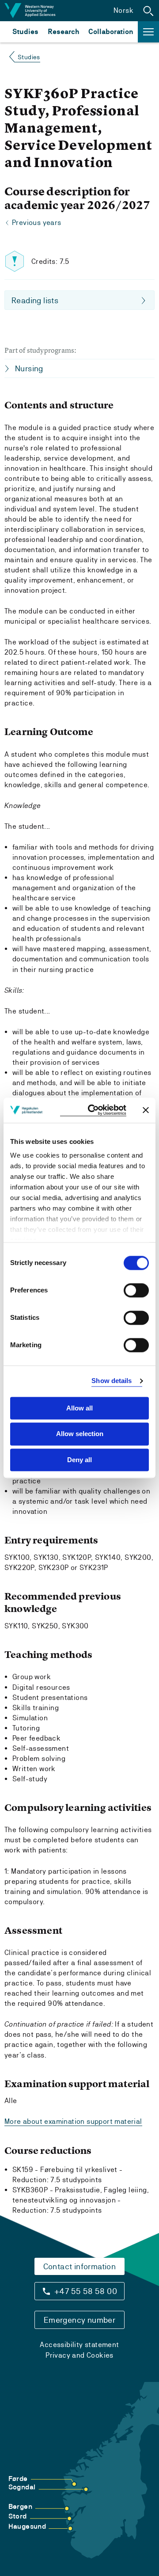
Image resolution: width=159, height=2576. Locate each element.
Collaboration (111, 32)
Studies (25, 32)
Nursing (29, 368)
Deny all (79, 1460)
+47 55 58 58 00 (86, 2291)
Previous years (37, 223)
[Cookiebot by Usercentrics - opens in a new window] (93, 1110)
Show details (112, 1381)
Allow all (79, 1408)
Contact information (80, 2266)
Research (63, 32)
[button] (148, 11)
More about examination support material (73, 2121)
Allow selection (80, 1434)
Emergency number (79, 2320)
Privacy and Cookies (79, 2355)
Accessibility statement (79, 2345)
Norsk (123, 10)
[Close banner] (146, 1110)
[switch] (136, 1290)
